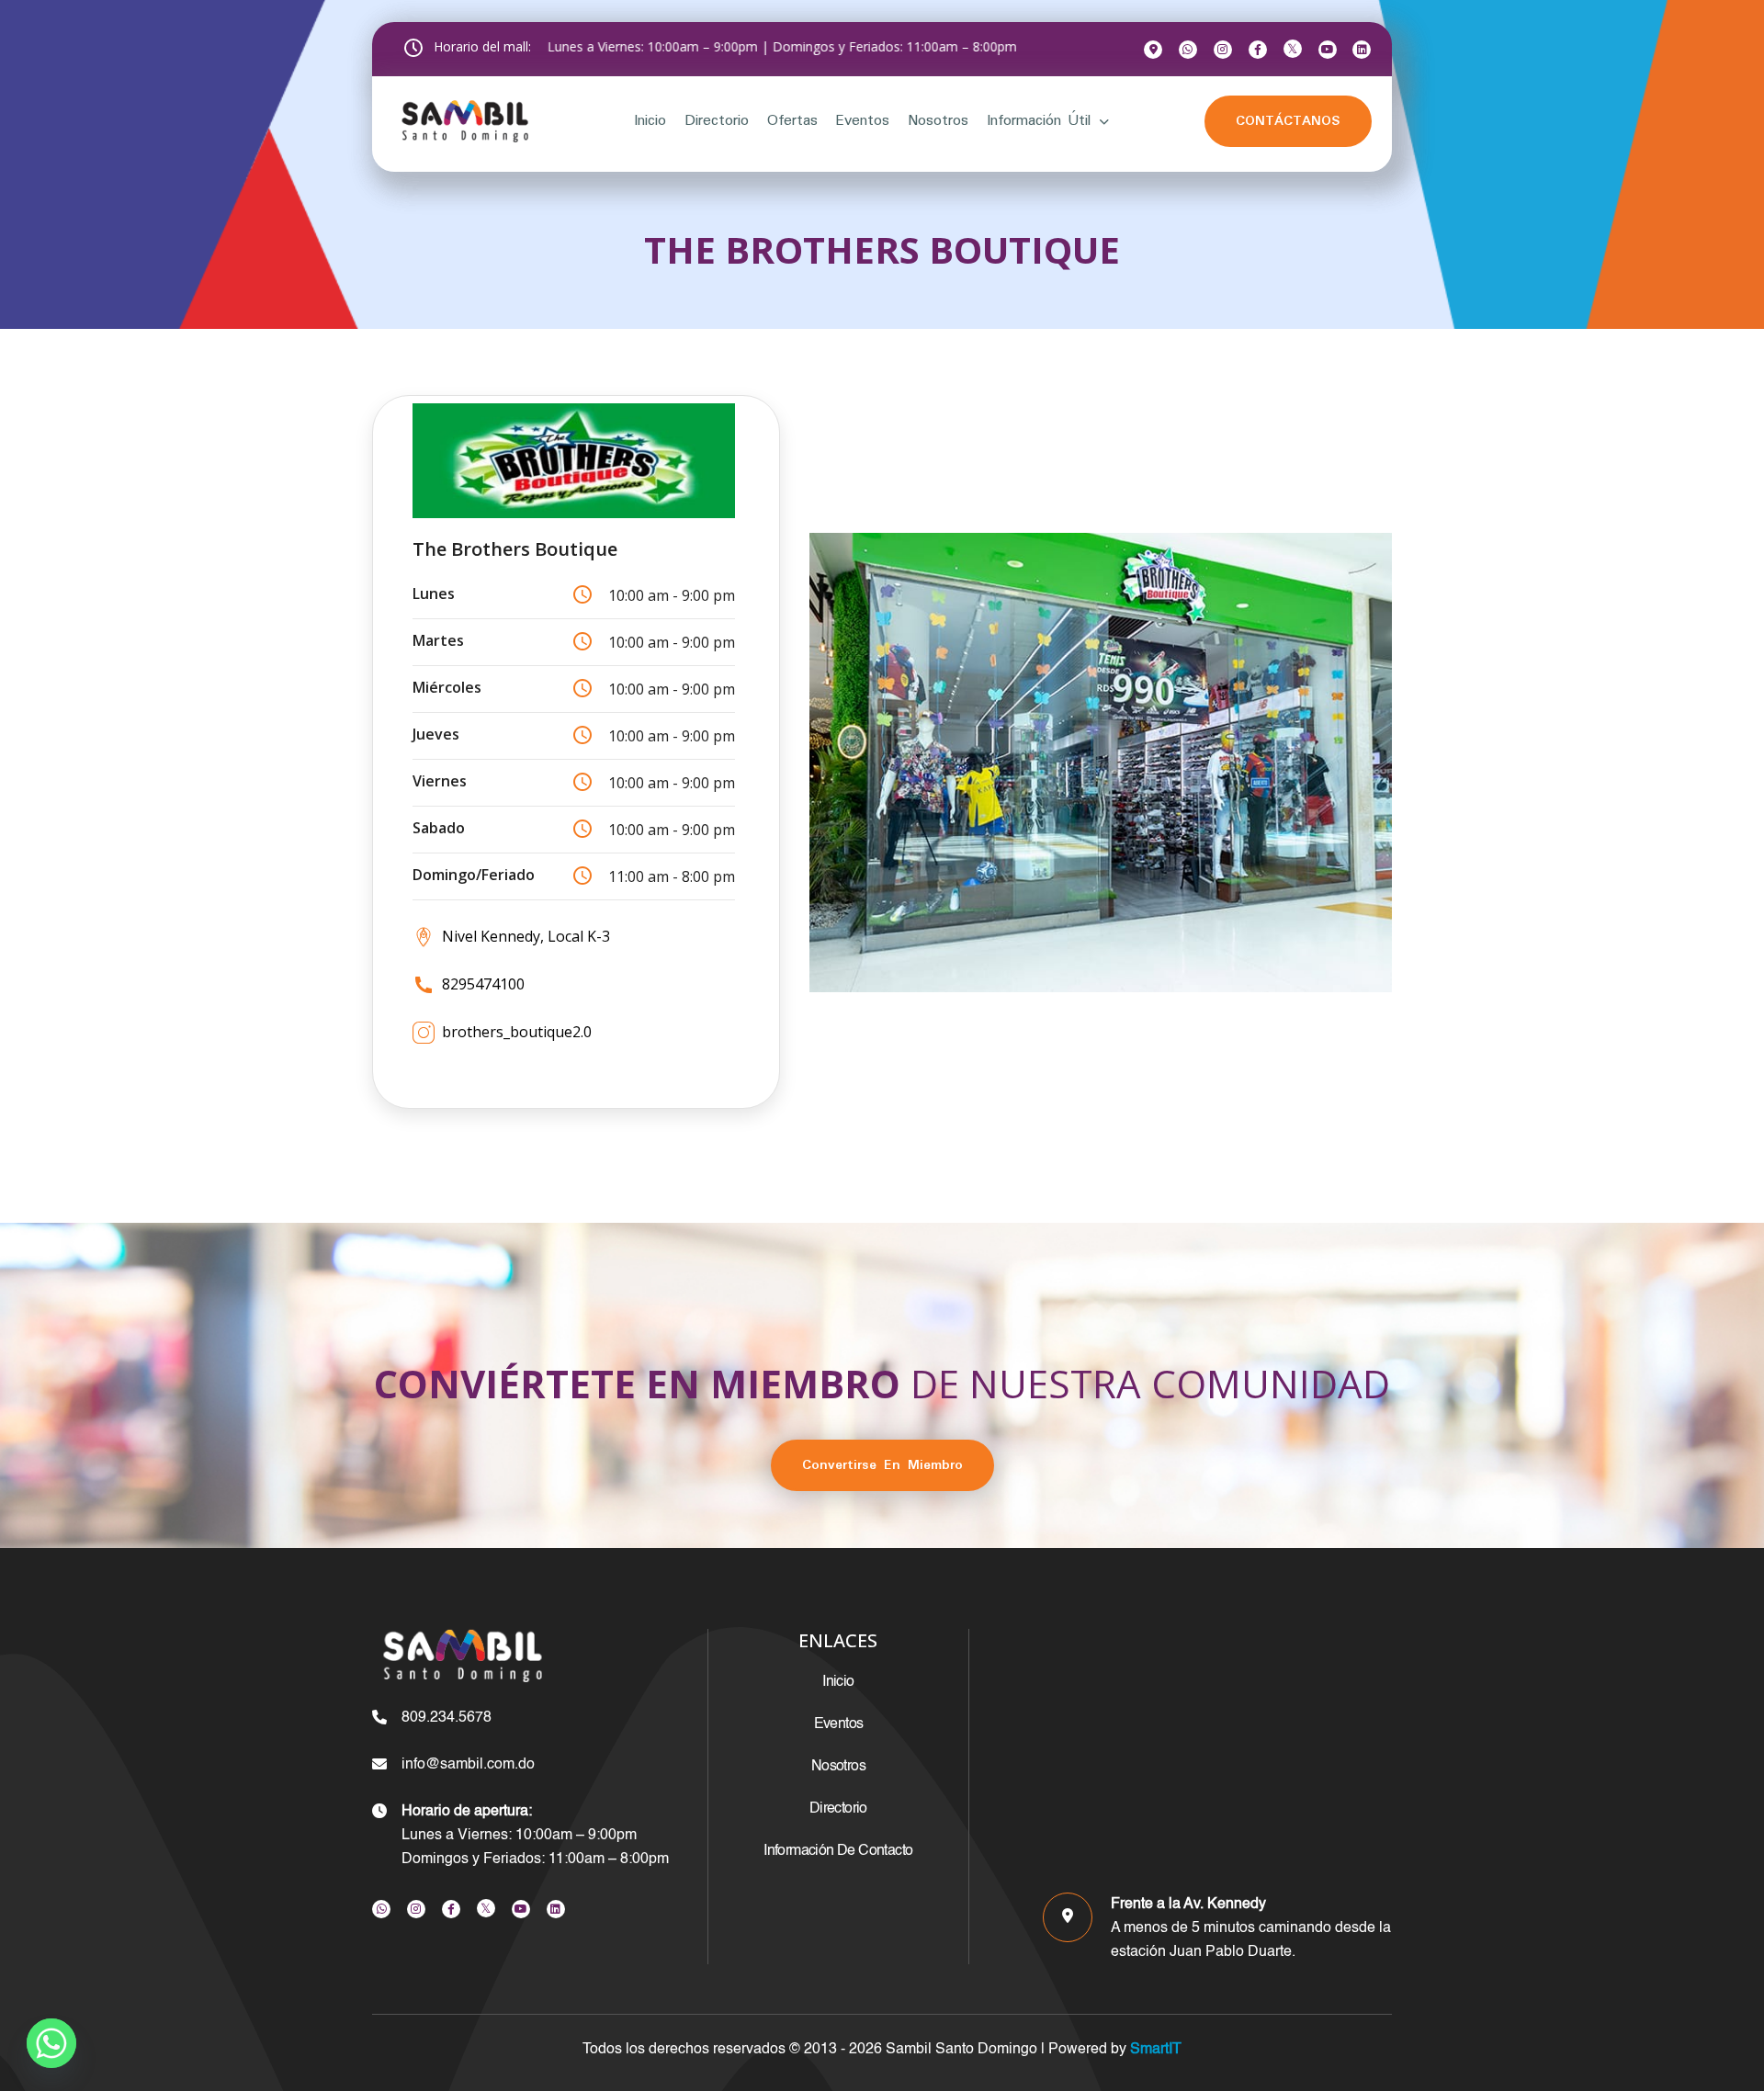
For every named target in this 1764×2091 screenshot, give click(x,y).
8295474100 (483, 984)
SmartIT (1154, 2050)
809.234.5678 (447, 1718)
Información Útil (1039, 121)
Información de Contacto (838, 1851)
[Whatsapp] (51, 2043)
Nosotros (938, 121)
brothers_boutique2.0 (517, 1032)
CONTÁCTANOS (1288, 121)
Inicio (650, 121)
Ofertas (792, 121)
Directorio (717, 121)
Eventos (862, 121)
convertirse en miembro (882, 1465)
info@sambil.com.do (468, 1765)
